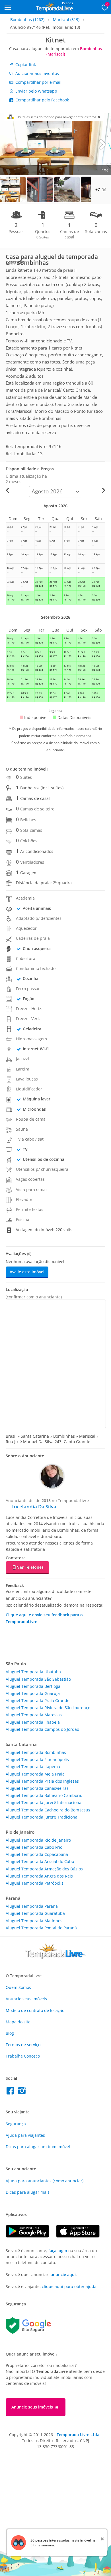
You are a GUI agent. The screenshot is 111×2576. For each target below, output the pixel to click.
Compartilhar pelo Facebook (42, 100)
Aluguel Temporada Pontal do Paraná (41, 1928)
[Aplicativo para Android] (31, 2236)
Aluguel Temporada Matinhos (34, 1921)
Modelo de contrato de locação (35, 2010)
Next (102, 144)
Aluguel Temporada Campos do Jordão (42, 1729)
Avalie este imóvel (27, 1272)
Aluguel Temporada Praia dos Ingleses (42, 1781)
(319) (66, 20)
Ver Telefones (30, 1567)
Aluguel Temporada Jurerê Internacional (44, 1802)
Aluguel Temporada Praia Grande (38, 1700)
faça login (58, 2251)
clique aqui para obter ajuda (69, 2286)
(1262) (27, 20)
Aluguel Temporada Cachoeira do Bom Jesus (48, 1810)
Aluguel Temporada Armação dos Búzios (44, 1869)
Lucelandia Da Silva (34, 1506)
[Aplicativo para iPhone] (81, 2236)
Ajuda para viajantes (25, 2135)
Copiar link (25, 65)
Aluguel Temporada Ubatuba (33, 1672)
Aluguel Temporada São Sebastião (38, 1679)
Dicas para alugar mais (28, 2192)
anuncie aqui (63, 2274)
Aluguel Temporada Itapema (33, 1767)
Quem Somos (18, 1987)
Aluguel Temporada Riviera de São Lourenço (48, 1708)
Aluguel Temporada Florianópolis (37, 1759)
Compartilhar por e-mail (38, 82)
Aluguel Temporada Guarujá (33, 1693)
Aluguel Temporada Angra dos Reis (39, 1876)
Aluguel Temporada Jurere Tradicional (42, 1817)
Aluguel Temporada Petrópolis (35, 1883)
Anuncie (26, 1999)
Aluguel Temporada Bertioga (33, 1686)
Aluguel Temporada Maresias (34, 1715)
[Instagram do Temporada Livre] (23, 2092)
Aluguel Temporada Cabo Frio (34, 1847)
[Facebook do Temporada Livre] (12, 2092)
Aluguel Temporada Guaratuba (35, 1913)
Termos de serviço (23, 2045)
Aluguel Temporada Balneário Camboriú (44, 1795)
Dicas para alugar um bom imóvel (38, 2147)
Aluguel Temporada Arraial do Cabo (40, 1861)
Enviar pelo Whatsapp (36, 91)
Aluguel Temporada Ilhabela (33, 1722)
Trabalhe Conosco (23, 2056)
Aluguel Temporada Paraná (32, 1906)
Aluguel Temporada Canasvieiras (37, 1788)
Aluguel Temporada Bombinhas (36, 1752)
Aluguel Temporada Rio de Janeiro (38, 1840)
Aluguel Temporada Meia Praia (35, 1774)
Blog (10, 2033)
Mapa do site (18, 2022)
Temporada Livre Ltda (78, 2435)
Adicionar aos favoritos (37, 73)
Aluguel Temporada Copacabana (37, 1854)
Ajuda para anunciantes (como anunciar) (45, 2181)
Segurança (16, 2124)
